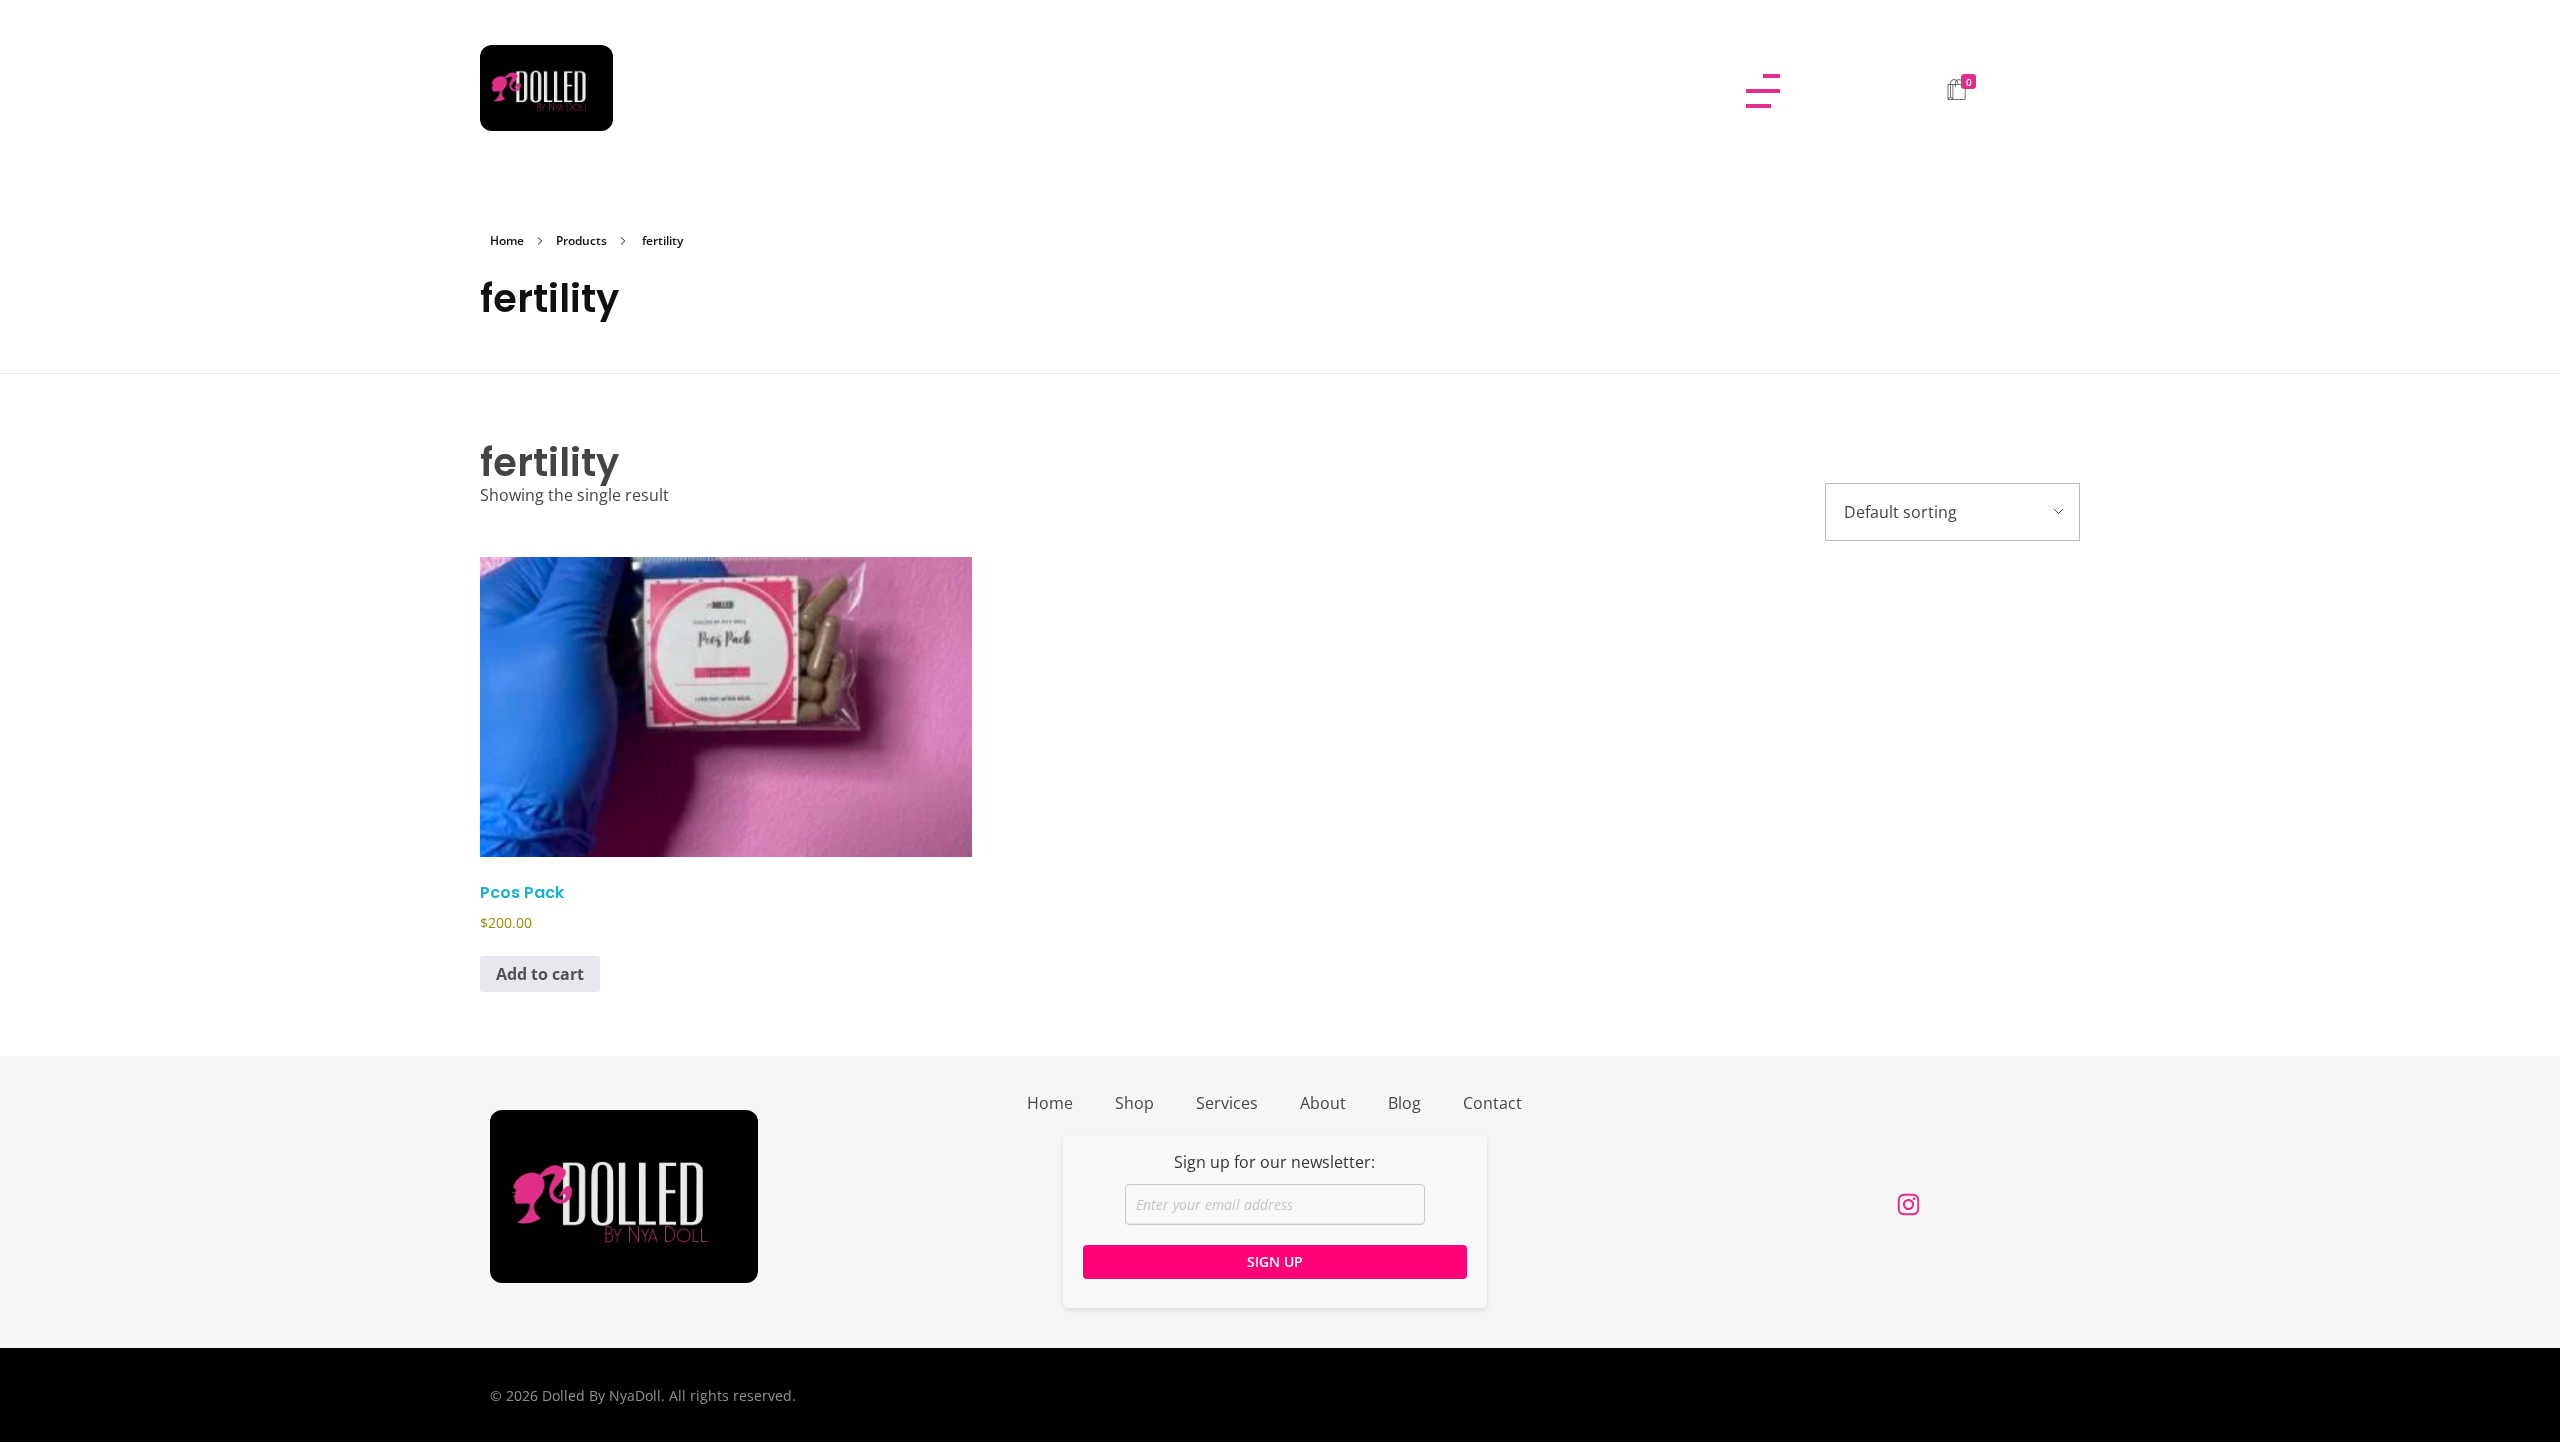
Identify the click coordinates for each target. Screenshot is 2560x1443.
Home (507, 240)
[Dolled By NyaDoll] (1086, 88)
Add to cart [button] (540, 974)
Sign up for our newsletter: (1274, 1162)
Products (581, 240)
